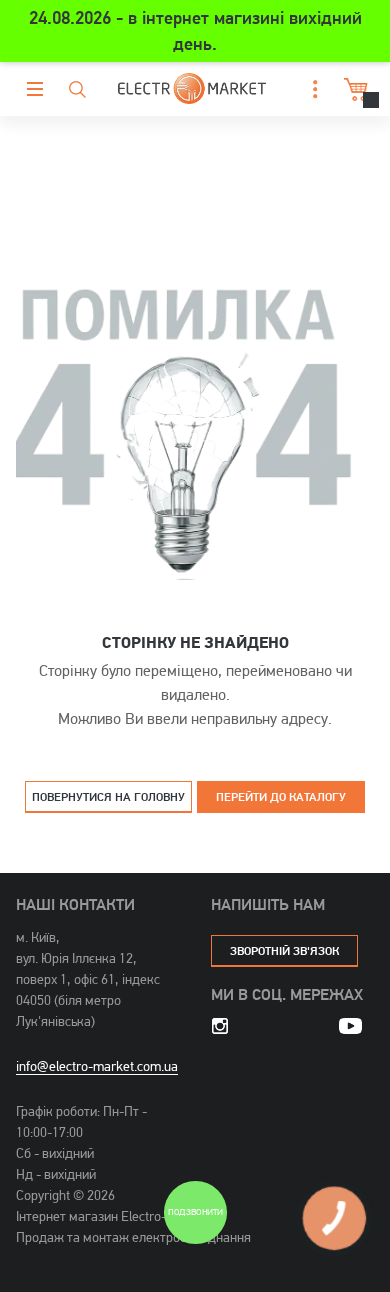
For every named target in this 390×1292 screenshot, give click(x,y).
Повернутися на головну (108, 796)
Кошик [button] (350, 89)
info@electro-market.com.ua (97, 1066)
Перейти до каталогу (281, 796)
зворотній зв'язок (284, 950)
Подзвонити (195, 1212)
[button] (310, 89)
